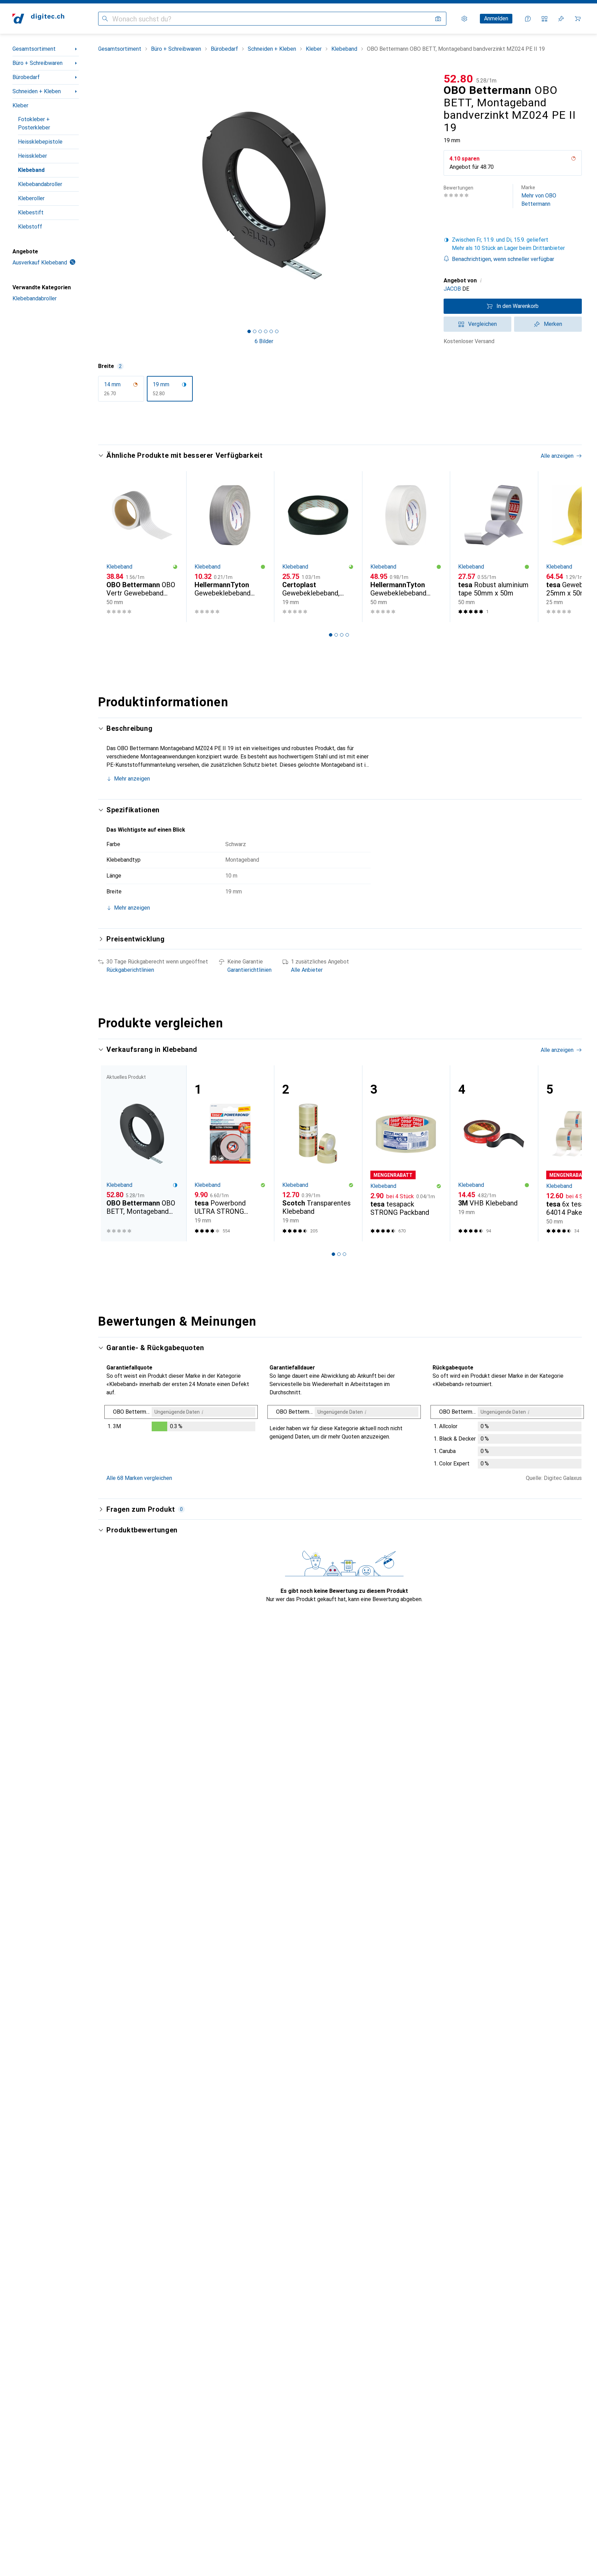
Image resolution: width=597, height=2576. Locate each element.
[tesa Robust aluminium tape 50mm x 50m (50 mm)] (494, 547)
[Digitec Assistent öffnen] (528, 19)
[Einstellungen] (464, 19)
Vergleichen (482, 324)
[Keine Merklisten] (561, 19)
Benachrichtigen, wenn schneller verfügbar (503, 259)
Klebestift (31, 212)
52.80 (458, 79)
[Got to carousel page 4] (266, 331)
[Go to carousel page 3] (342, 635)
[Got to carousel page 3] (260, 331)
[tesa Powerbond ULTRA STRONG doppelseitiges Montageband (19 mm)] (230, 1154)
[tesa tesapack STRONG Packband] (406, 1154)
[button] (574, 158)
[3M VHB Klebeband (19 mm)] (494, 1154)
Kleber (20, 105)
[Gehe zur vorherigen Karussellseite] (111, 546)
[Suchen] (105, 19)
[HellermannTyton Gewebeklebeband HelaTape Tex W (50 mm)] (406, 547)
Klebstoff (30, 227)
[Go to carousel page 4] (347, 635)
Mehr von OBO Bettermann (539, 196)
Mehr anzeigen (132, 779)
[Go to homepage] (38, 19)
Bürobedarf (26, 77)
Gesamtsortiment (34, 49)
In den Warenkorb (518, 306)
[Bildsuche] (438, 19)
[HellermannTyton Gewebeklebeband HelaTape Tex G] (230, 547)
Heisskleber (32, 156)
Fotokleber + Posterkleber (34, 123)
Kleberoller (31, 198)
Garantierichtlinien (249, 970)
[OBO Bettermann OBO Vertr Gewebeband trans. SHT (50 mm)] (142, 547)
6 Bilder (264, 341)
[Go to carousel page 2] (336, 635)
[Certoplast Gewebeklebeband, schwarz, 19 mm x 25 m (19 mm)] (318, 547)
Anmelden (496, 18)
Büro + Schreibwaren (37, 63)
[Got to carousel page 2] (255, 331)
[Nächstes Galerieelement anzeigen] (431, 196)
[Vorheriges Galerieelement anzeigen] (97, 196)
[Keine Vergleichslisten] (544, 19)
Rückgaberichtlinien (130, 970)
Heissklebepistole (40, 142)
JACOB (452, 289)
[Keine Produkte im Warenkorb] (578, 19)
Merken (553, 324)
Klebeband (31, 170)
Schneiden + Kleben (37, 91)
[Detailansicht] (181, 1420)
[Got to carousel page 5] (271, 331)
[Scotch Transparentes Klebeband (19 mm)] (318, 1154)
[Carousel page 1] (249, 331)
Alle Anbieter (307, 970)
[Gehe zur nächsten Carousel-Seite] (569, 546)
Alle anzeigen (557, 456)
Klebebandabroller (40, 184)
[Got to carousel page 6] (277, 331)
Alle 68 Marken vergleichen (139, 1478)
